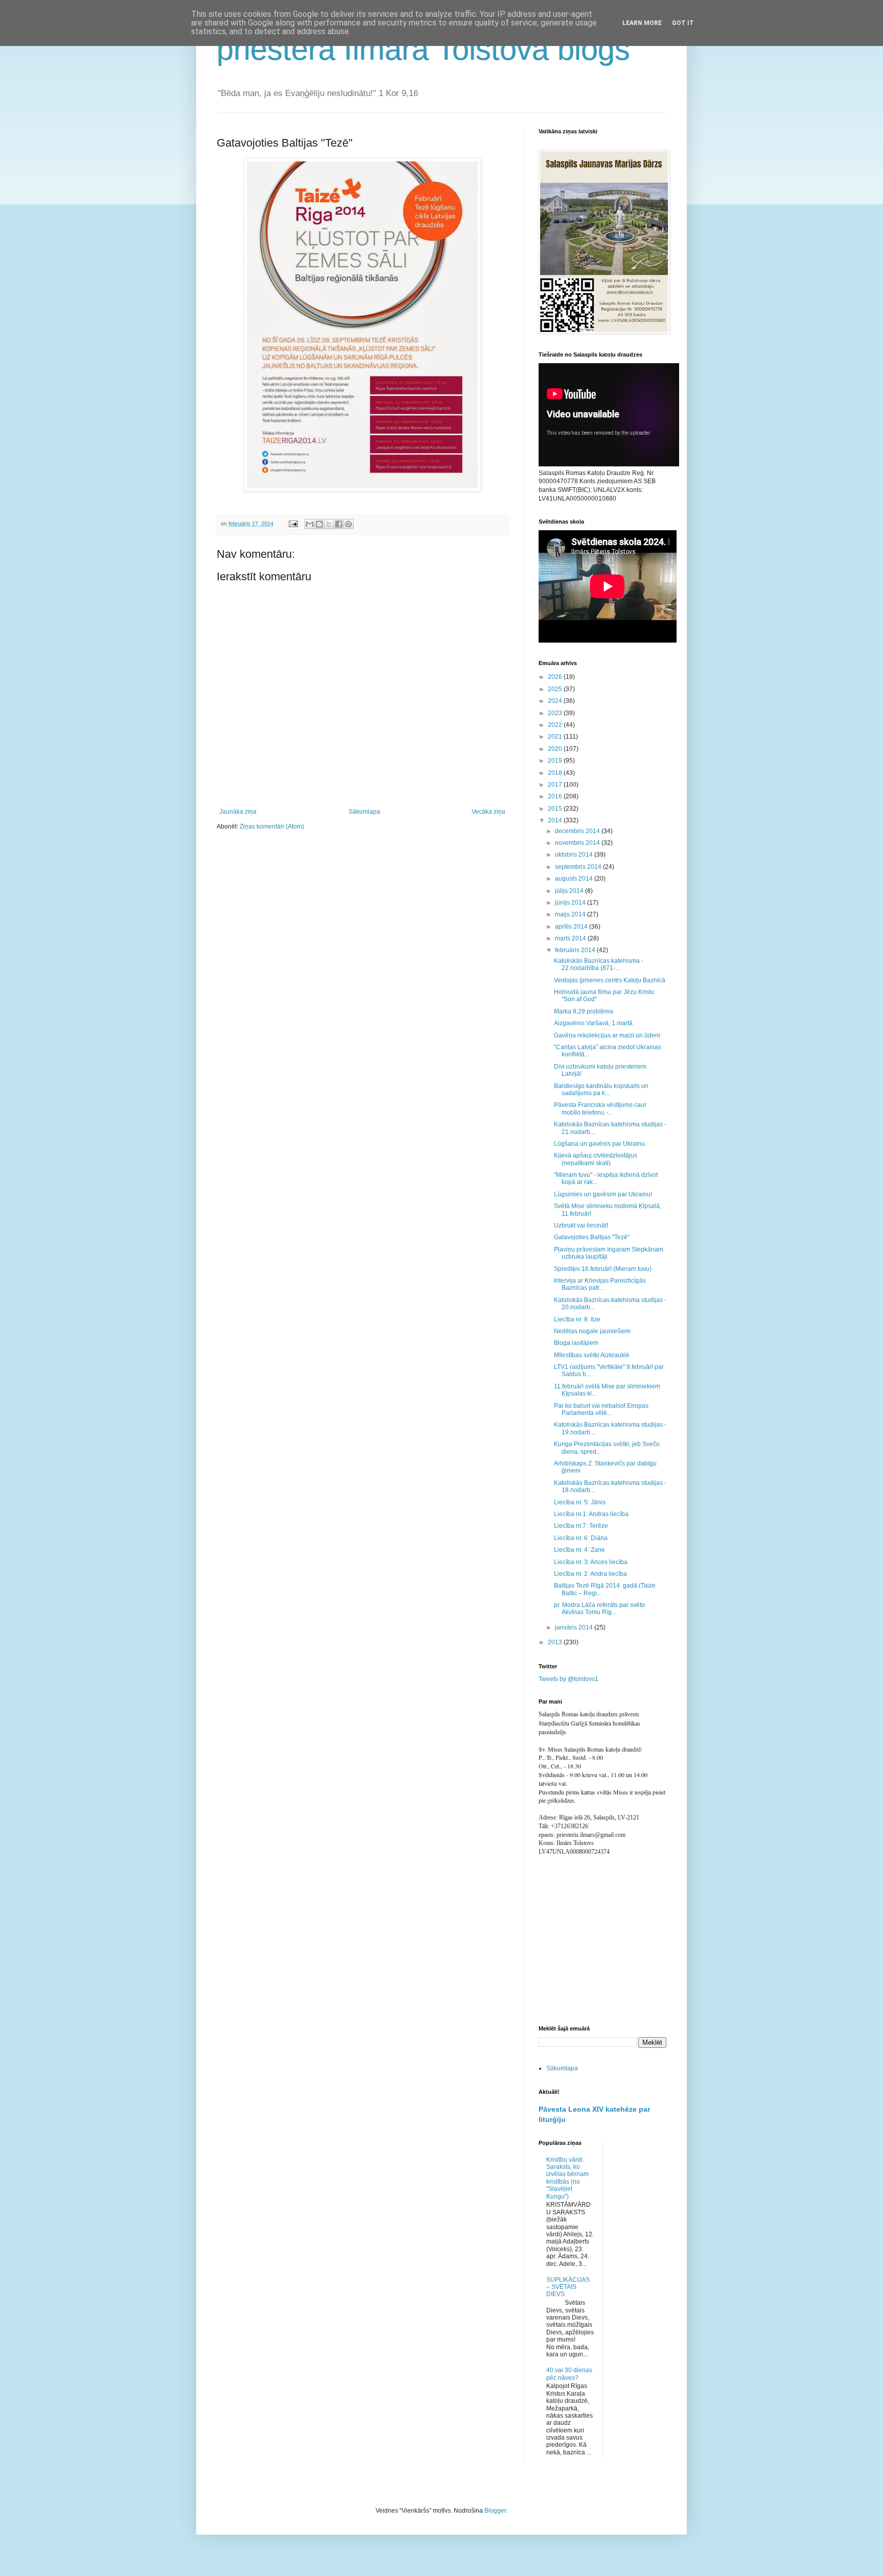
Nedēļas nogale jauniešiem (592, 1331)
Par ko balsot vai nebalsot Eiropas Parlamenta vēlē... (601, 1409)
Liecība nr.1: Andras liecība (591, 1514)
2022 (556, 725)
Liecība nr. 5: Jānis (580, 1502)
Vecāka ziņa (489, 812)
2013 (556, 1642)
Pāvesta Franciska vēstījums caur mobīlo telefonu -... (600, 1108)
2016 (556, 796)
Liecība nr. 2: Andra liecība (590, 1574)
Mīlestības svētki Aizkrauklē (592, 1355)
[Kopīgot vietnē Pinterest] (348, 524)
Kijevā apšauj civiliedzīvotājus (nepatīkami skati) (596, 1159)
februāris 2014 (576, 950)
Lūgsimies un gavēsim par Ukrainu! (603, 1194)
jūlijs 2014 (570, 891)
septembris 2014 (579, 867)
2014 (556, 820)
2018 (556, 773)
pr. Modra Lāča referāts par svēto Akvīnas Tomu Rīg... (599, 1609)
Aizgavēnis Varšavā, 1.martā (593, 1023)
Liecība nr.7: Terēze (581, 1526)
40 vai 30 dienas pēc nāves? (569, 2374)
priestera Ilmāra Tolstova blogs (423, 49)
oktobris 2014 (575, 855)
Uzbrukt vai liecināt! (581, 1225)
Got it (683, 23)
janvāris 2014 (575, 1627)
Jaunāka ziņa (238, 812)
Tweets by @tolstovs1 (568, 1679)
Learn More (642, 23)
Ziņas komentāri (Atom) (272, 826)
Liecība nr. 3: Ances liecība (591, 1562)
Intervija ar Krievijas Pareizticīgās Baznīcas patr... (600, 1284)
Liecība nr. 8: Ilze (577, 1319)
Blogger (495, 2511)
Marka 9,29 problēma (584, 1011)
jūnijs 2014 (571, 903)
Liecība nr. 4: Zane (579, 1550)
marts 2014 (571, 938)
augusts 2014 (575, 879)
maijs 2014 (571, 914)
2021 (556, 737)
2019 (556, 761)
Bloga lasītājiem (576, 1343)
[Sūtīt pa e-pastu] (310, 524)
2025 (556, 689)
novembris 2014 (578, 843)
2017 (556, 785)
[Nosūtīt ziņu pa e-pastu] (293, 524)
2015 (556, 809)
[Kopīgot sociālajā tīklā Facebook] (339, 524)
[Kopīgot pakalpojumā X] (329, 524)
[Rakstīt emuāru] (319, 524)
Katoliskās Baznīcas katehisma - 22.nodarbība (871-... (599, 964)
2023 (556, 713)
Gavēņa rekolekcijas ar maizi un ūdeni (607, 1035)
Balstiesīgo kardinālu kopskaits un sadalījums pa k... (601, 1090)
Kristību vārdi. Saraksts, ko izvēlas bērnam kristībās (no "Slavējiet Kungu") (567, 2178)
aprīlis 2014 (572, 927)
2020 (556, 749)
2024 (556, 701)
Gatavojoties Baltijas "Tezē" (592, 1237)
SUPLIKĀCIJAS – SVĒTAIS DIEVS (568, 2287)
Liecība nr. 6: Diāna (581, 1538)
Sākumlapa (364, 812)
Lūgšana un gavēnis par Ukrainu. (600, 1144)
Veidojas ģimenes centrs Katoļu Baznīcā (610, 980)
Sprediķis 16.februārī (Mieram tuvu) (603, 1269)
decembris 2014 (578, 831)
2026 (556, 677)
